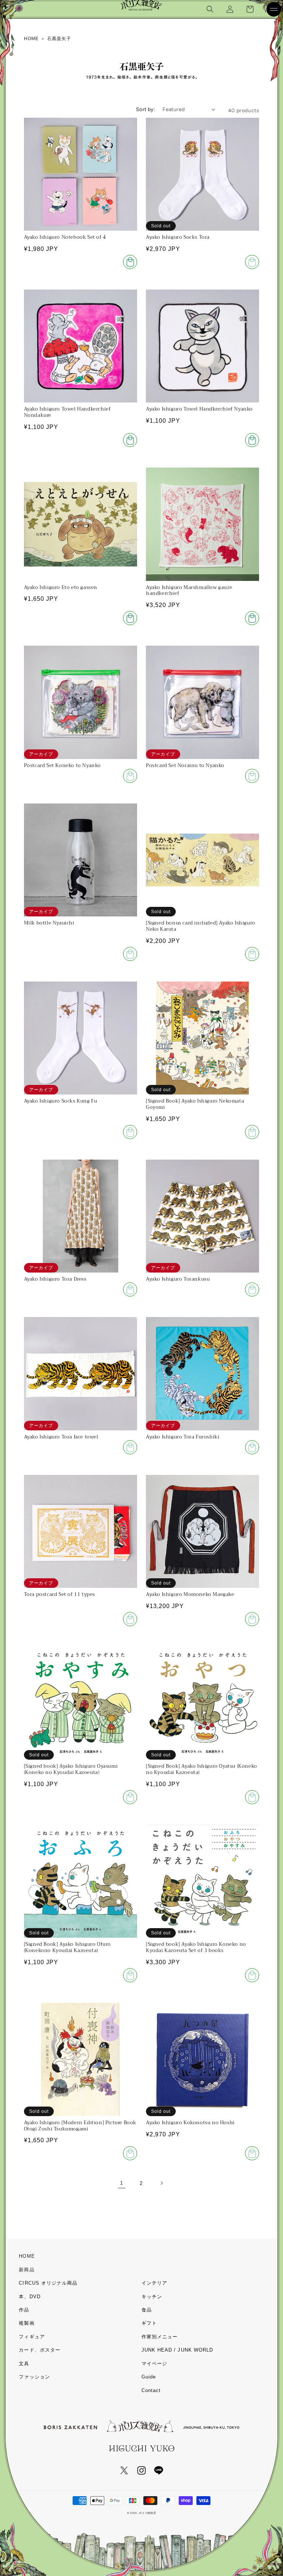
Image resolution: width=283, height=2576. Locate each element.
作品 (24, 2310)
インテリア (154, 2283)
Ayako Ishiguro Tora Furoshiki (183, 1437)
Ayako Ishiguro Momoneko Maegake (190, 1595)
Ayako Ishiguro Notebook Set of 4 (65, 237)
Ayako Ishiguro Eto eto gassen (61, 588)
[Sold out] (130, 776)
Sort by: (146, 109)
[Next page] (161, 2183)
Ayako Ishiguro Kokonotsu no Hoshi (190, 2123)
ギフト (149, 2323)
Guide (149, 2377)
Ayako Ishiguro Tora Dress (55, 1279)
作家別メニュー (160, 2337)
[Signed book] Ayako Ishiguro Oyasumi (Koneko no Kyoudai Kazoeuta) (71, 1770)
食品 (147, 2310)
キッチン (152, 2297)
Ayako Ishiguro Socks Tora (178, 237)
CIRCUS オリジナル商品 (48, 2283)
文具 (24, 2364)
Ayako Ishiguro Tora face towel (61, 1437)
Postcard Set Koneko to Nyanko (62, 766)
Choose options (252, 262)
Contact (151, 2390)
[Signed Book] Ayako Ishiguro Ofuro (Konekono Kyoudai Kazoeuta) (67, 1948)
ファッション (34, 2377)
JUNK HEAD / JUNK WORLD (177, 2350)
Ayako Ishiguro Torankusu (178, 1279)
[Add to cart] (130, 262)
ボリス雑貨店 (147, 2513)
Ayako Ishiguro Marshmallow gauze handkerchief (189, 591)
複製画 (27, 2323)
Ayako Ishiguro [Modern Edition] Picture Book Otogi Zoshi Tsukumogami (80, 2126)
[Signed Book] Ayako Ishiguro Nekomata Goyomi (195, 1104)
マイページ (154, 2364)
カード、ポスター (39, 2350)
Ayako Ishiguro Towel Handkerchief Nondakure (67, 412)
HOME (27, 2256)
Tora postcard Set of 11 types (60, 1595)
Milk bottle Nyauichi (49, 923)
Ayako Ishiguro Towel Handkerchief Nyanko (199, 409)
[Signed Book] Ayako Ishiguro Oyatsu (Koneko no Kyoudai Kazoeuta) (202, 1770)
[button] (210, 9)
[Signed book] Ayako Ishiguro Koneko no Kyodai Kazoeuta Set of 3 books (196, 1948)
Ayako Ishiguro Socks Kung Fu (61, 1101)
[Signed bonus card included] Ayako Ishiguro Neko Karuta (201, 926)
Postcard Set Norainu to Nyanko (185, 766)
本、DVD (29, 2297)
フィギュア (32, 2337)
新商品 (27, 2270)
